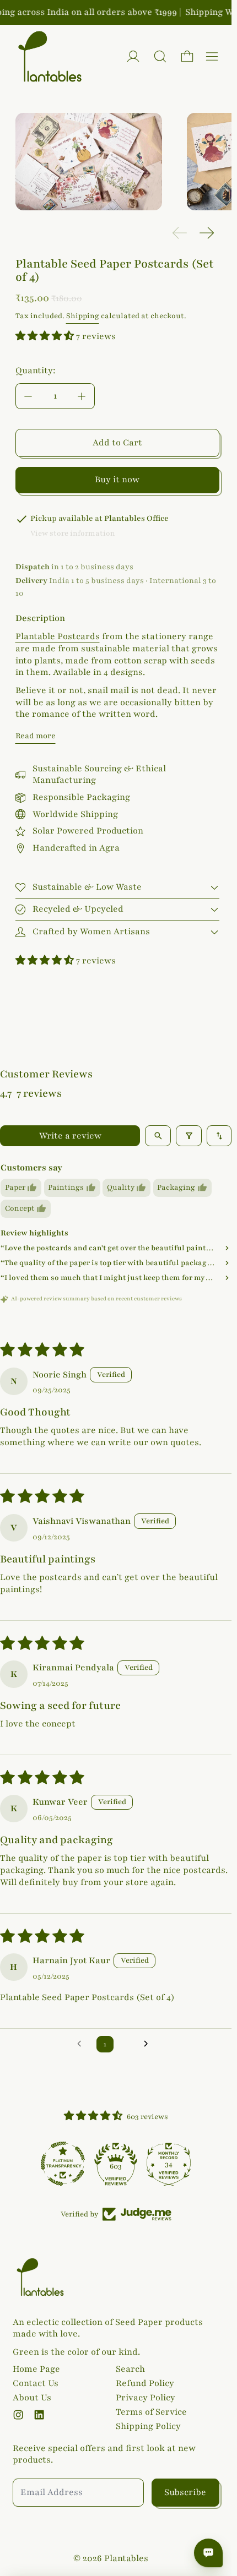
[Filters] (189, 1136)
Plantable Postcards (58, 636)
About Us (32, 2398)
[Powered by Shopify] (133, 56)
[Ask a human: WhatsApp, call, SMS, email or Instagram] (208, 2553)
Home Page (36, 2369)
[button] (160, 56)
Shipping (83, 316)
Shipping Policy (148, 2426)
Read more (36, 736)
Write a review (70, 1136)
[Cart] (187, 56)
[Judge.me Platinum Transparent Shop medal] (63, 2164)
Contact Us (36, 2383)
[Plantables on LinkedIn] (39, 2415)
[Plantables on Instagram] (18, 2415)
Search (130, 2369)
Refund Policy (145, 2383)
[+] (82, 396)
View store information (73, 533)
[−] (28, 396)
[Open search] (158, 1136)
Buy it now (117, 480)
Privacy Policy (146, 2398)
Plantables (126, 2558)
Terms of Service (151, 2412)
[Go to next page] (149, 2044)
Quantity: (36, 371)
